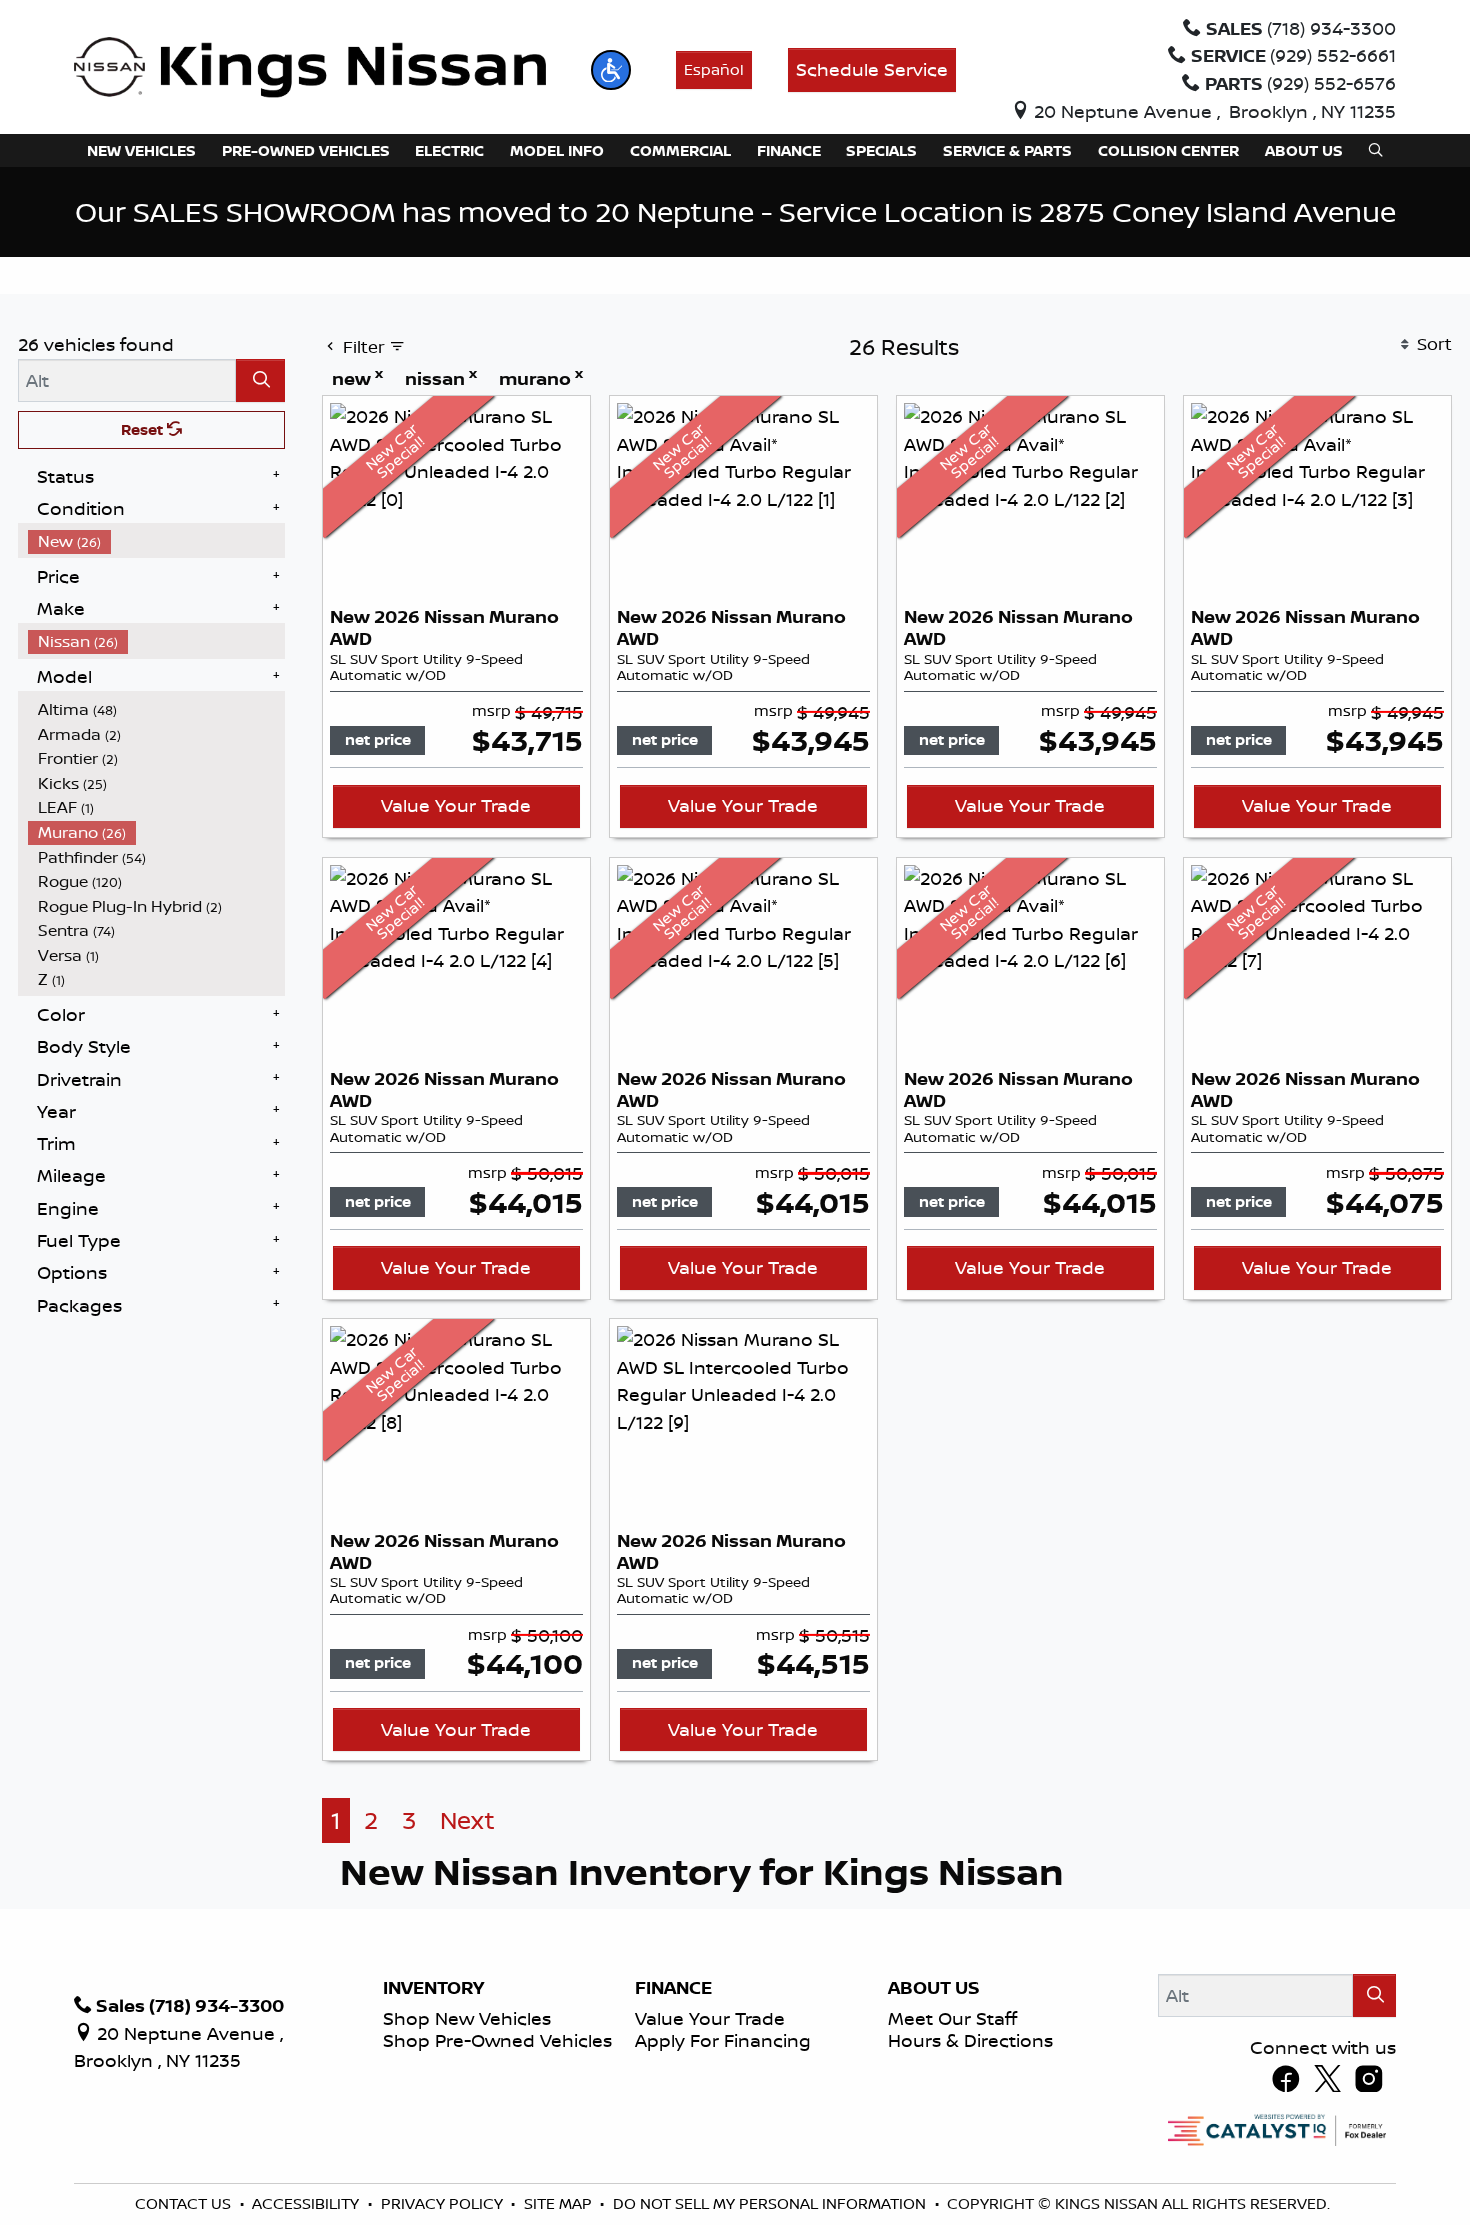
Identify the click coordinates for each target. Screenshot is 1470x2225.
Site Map (560, 2203)
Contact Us (185, 2203)
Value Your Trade (456, 805)
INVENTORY (433, 1988)
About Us (934, 1988)
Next (467, 1820)
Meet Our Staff (952, 2018)
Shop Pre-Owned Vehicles (497, 2040)
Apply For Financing (723, 2040)
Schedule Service (872, 69)
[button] (611, 70)
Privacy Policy (444, 2203)
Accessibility (307, 2203)
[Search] (260, 380)
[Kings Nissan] (310, 68)
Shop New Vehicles (467, 2018)
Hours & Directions (970, 2040)
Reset (144, 429)
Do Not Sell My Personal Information (771, 2203)
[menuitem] (157, 541)
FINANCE (673, 1988)
